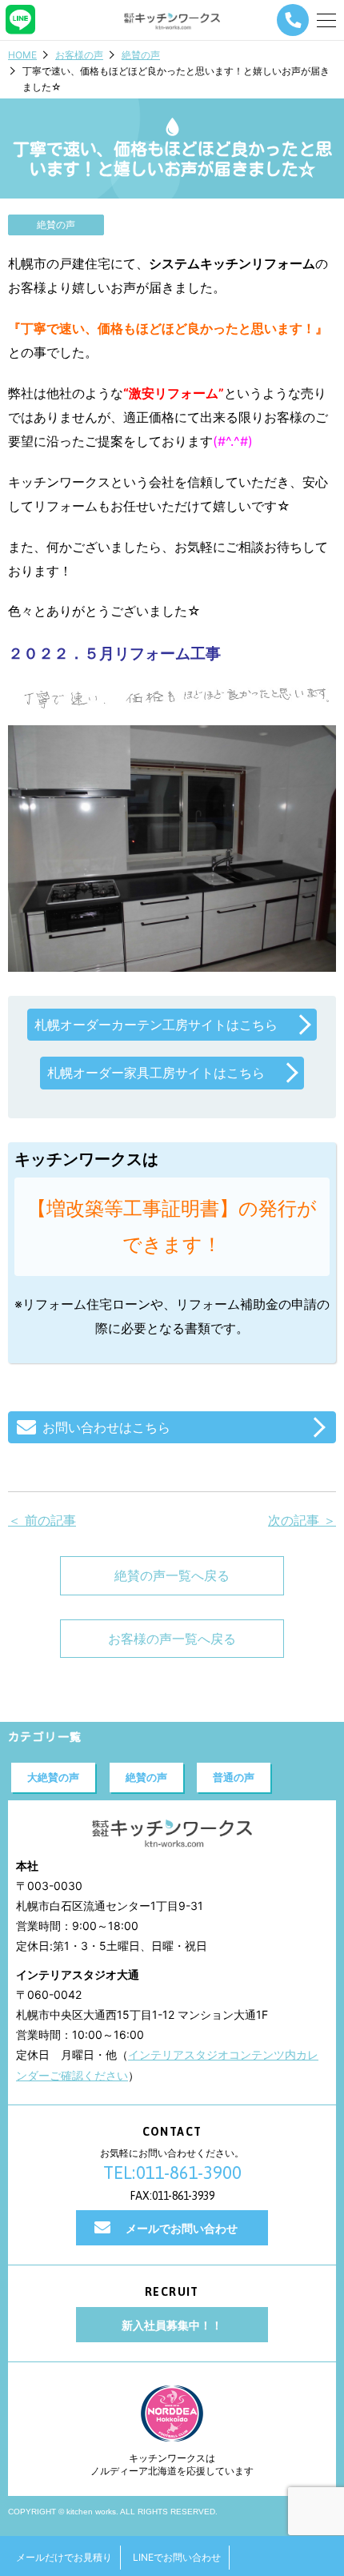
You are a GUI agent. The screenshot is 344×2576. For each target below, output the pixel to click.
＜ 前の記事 (42, 1520)
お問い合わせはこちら (106, 1427)
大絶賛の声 (53, 1777)
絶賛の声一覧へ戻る (172, 1575)
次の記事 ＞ (302, 1520)
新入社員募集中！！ (172, 2325)
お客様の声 (79, 55)
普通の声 (234, 1777)
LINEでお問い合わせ (177, 2557)
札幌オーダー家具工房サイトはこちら (156, 1073)
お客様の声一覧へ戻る (172, 1639)
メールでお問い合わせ (182, 2228)
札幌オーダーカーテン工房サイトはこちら (156, 1025)
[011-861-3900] (293, 20)
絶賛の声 (141, 55)
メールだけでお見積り (64, 2557)
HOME (22, 55)
